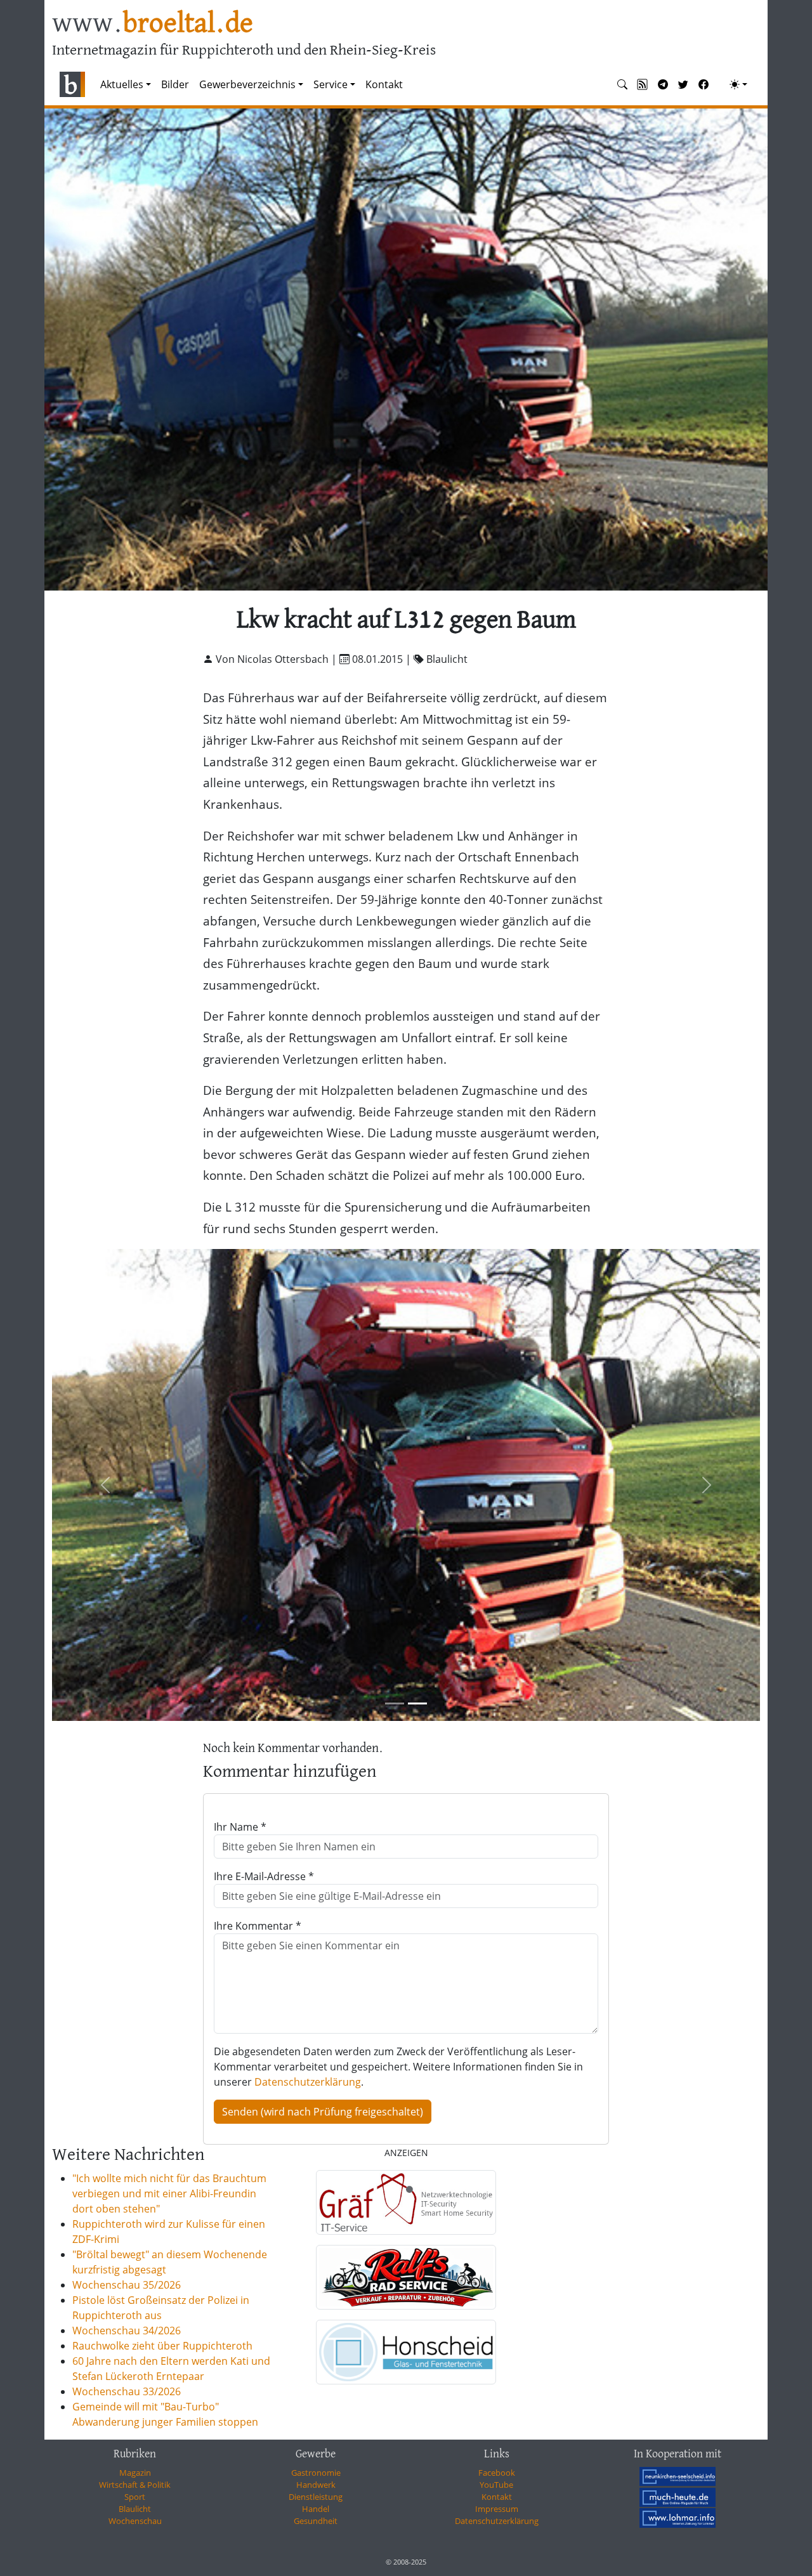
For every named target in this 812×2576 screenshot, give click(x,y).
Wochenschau (135, 2521)
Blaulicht (135, 2509)
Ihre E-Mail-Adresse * (264, 1876)
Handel (316, 2509)
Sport (135, 2497)
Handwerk (316, 2485)
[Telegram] (663, 84)
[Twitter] (683, 84)
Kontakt (384, 84)
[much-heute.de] (678, 2497)
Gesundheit (316, 2521)
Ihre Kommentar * (258, 1926)
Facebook (497, 2473)
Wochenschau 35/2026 (127, 2285)
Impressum (497, 2509)
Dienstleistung (316, 2497)
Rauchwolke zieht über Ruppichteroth (162, 2346)
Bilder (175, 84)
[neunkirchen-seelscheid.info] (678, 2476)
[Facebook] (704, 84)
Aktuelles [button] (122, 84)
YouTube (496, 2485)
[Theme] (738, 84)
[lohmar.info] (678, 2518)
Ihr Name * (240, 1827)
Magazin (135, 2473)
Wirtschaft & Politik (135, 2485)
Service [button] (331, 84)
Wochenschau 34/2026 (127, 2331)
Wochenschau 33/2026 (127, 2391)
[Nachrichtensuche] (622, 84)
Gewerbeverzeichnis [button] (247, 84)
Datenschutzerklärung (308, 2082)
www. (153, 24)
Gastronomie (316, 2473)
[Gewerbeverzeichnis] (406, 2202)
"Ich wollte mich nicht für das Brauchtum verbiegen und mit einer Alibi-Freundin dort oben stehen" (169, 2194)
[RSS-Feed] (643, 84)
